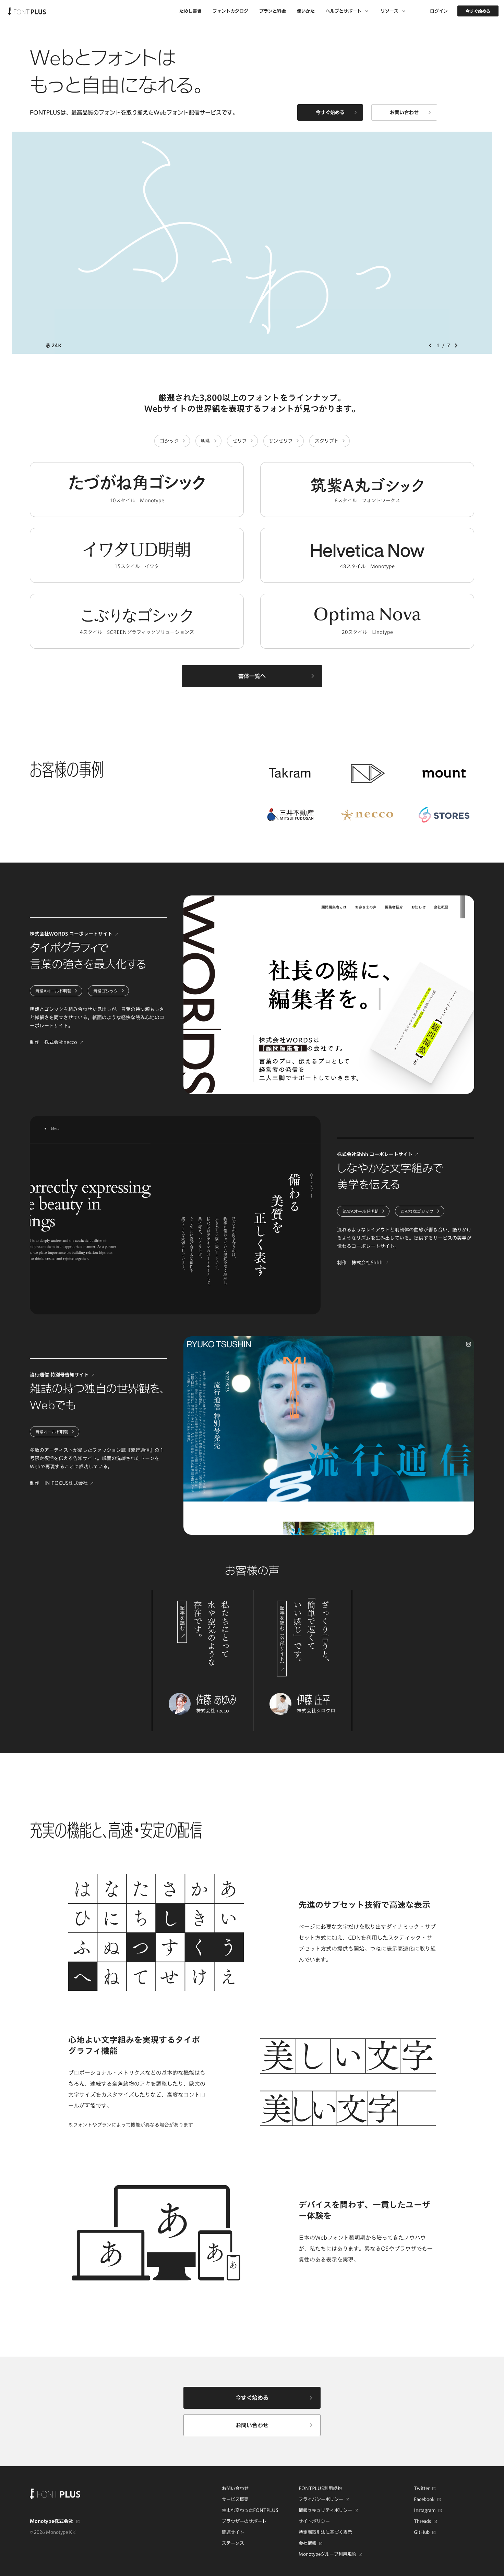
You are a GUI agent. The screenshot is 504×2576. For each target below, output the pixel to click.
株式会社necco (61, 1042)
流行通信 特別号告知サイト (59, 1375)
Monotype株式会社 (52, 2521)
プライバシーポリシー (321, 2499)
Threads (422, 2521)
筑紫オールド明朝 (52, 1432)
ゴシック (169, 441)
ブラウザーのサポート (244, 2521)
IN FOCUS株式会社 (66, 1483)
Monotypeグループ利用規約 (327, 2554)
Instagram (425, 2510)
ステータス (233, 2543)
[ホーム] (27, 11)
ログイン (439, 11)
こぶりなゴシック (417, 1211)
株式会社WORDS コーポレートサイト (71, 934)
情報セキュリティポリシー (325, 2510)
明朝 (206, 441)
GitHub (422, 2532)
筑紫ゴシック (106, 991)
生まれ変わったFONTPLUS (250, 2510)
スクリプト (327, 441)
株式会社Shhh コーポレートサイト (375, 1154)
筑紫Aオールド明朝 (53, 991)
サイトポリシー (314, 2521)
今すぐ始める (478, 11)
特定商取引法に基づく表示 (325, 2532)
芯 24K (53, 345)
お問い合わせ (235, 2488)
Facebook (424, 2499)
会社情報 (308, 2543)
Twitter (422, 2488)
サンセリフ (281, 441)
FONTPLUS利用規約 (320, 2488)
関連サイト (233, 2532)
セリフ (240, 441)
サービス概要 (235, 2499)
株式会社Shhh (367, 1262)
